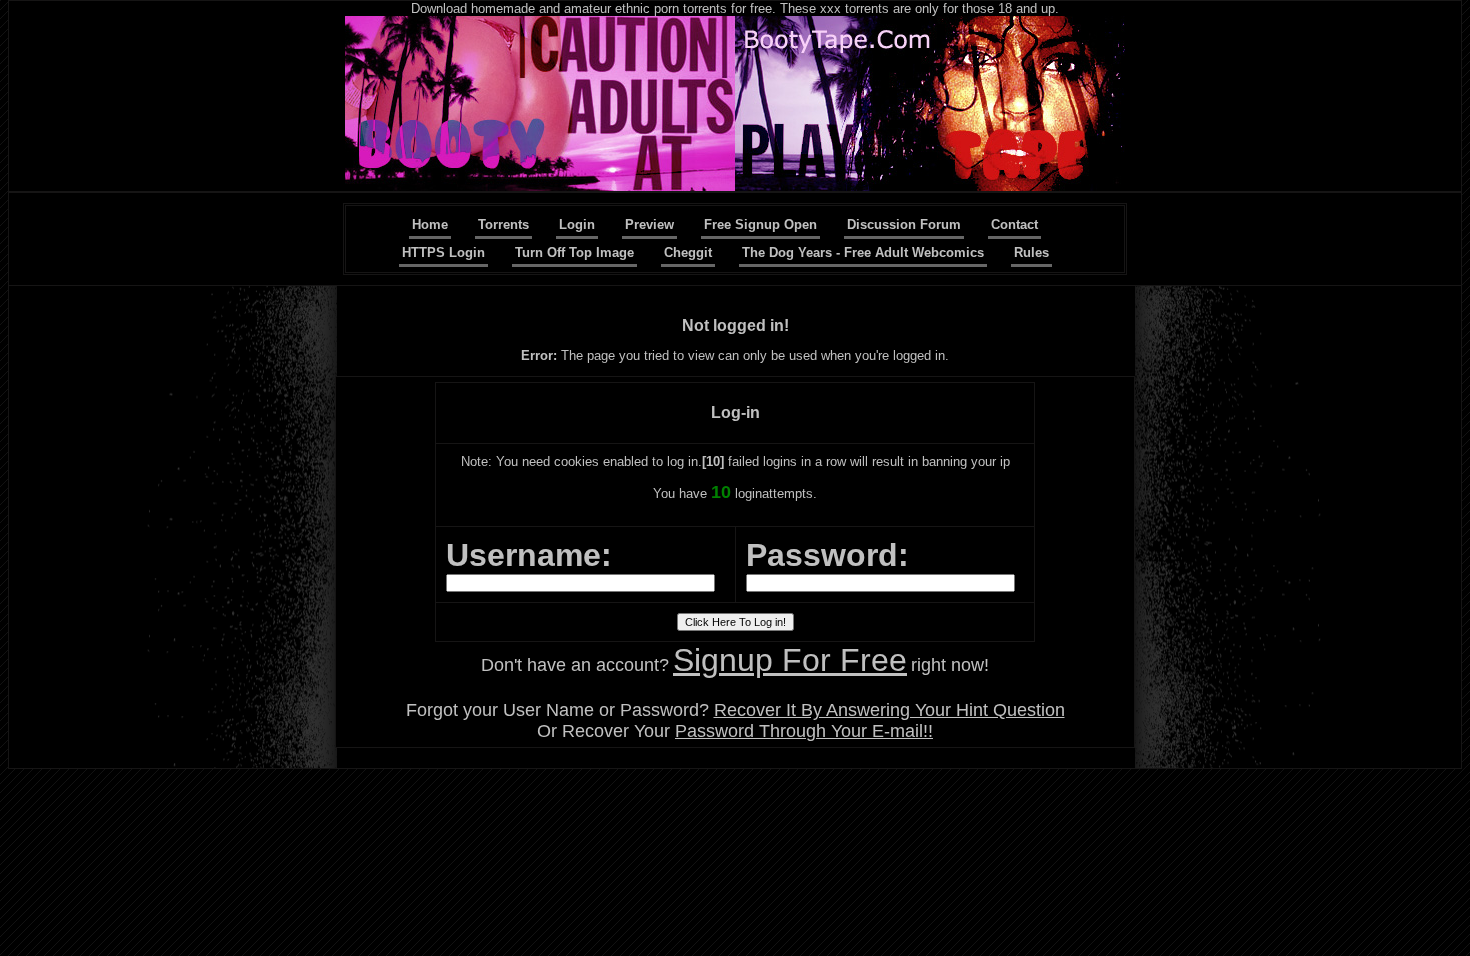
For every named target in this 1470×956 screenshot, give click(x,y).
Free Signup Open (760, 224)
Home (430, 224)
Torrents (503, 224)
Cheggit (688, 252)
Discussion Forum (904, 224)
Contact (1014, 224)
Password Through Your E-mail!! (804, 731)
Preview (649, 224)
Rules (1031, 252)
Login (577, 224)
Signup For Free (790, 660)
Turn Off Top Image (574, 252)
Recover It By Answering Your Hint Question (889, 710)
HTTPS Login (443, 252)
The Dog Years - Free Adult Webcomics (863, 252)
